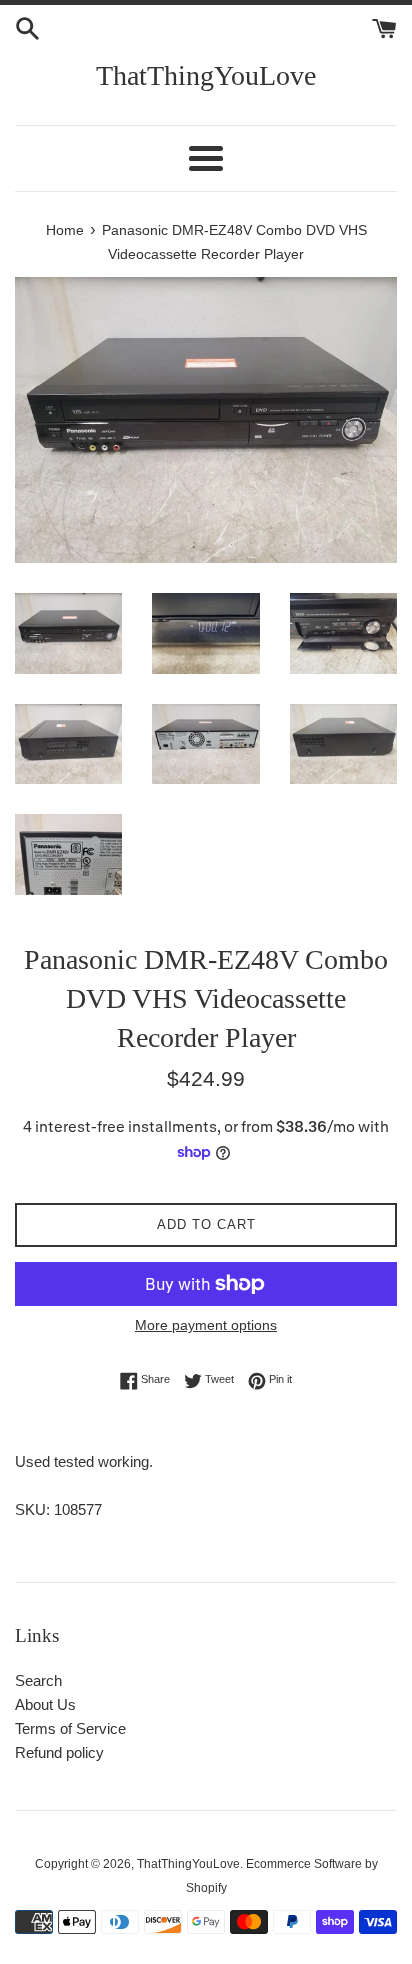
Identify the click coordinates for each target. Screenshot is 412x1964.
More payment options (206, 1325)
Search (38, 1680)
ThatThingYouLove (206, 75)
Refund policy (59, 1752)
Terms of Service (70, 1728)
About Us (45, 1704)
